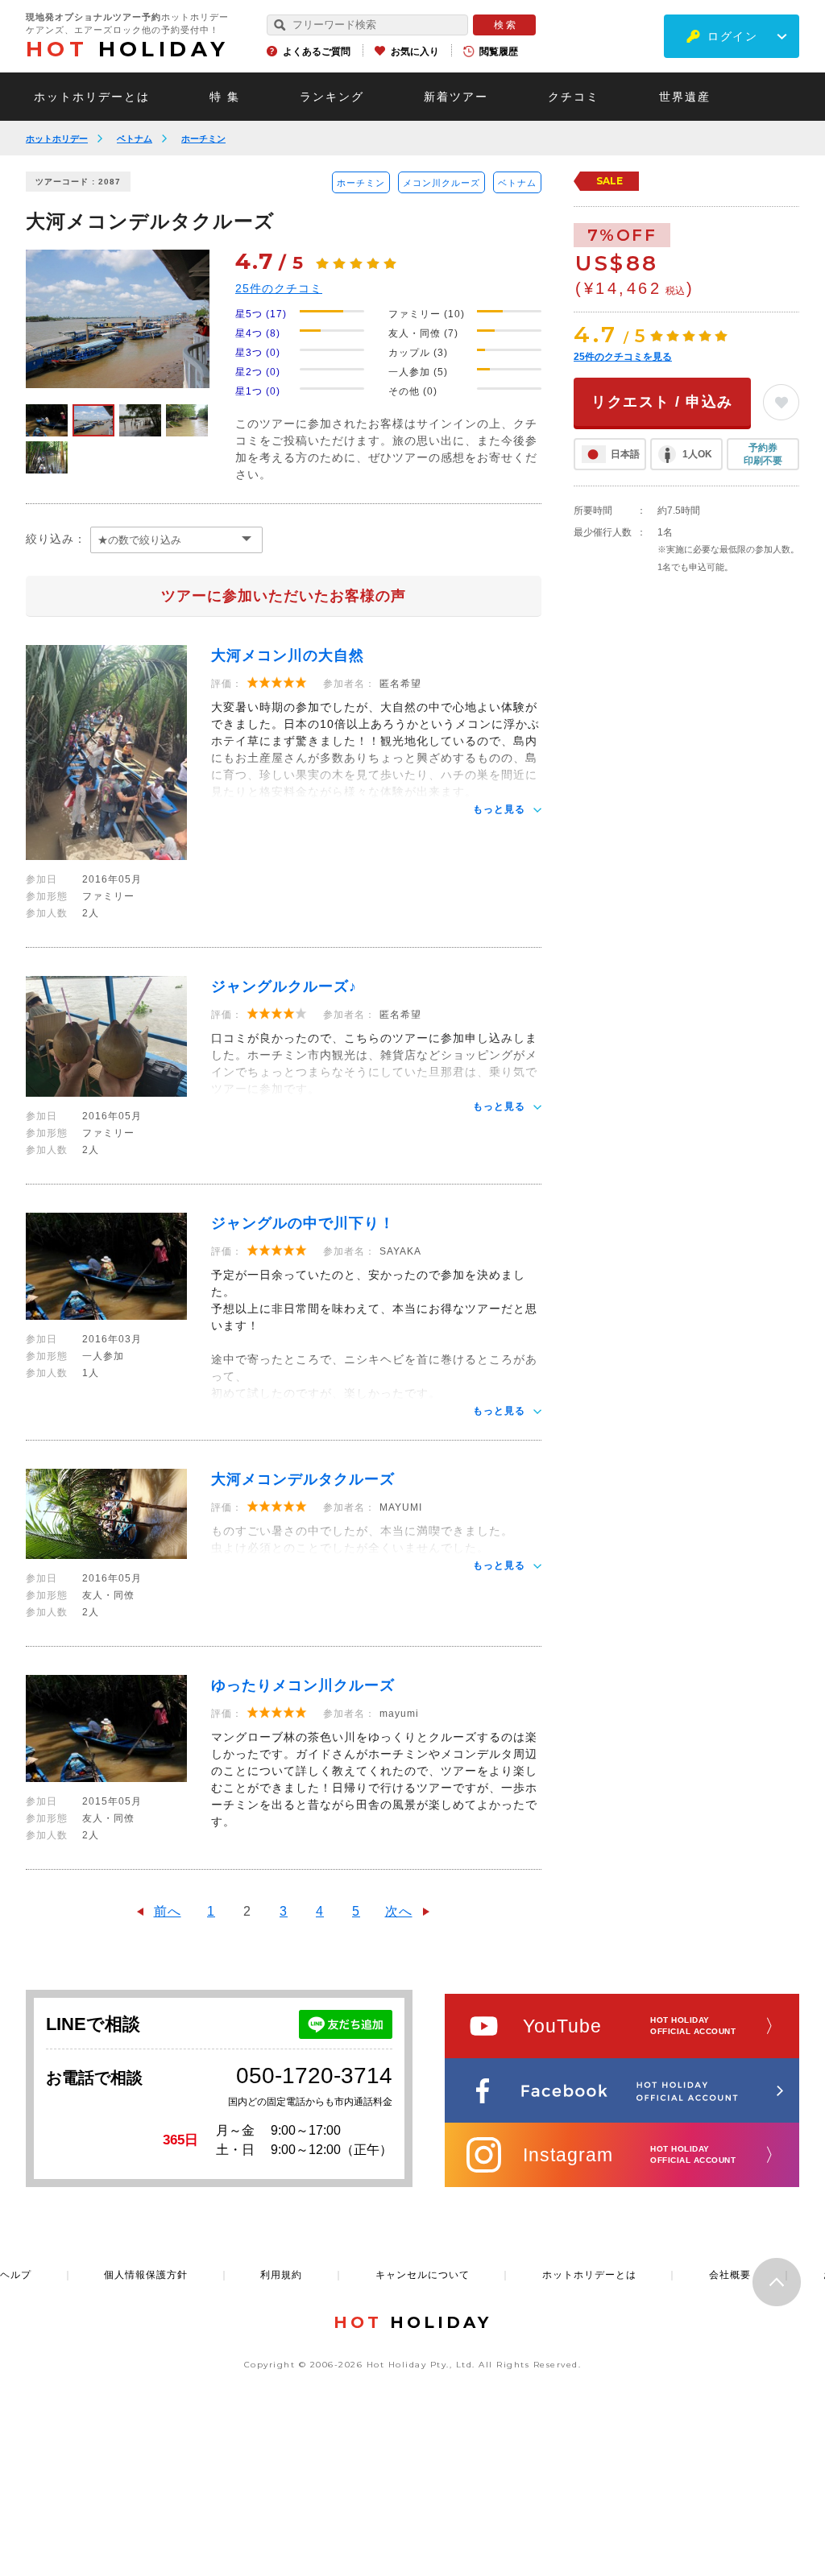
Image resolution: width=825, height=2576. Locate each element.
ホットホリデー (57, 139)
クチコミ (574, 97)
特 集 (225, 97)
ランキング (332, 97)
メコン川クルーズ (442, 183)
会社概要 (730, 2275)
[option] (118, 319)
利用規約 (281, 2275)
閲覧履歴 (499, 52)
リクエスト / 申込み (662, 402)
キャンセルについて (423, 2275)
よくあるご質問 (317, 52)
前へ (168, 1911)
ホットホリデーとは (92, 97)
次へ (399, 1911)
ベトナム (135, 139)
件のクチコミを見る (623, 357)
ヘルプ (16, 2275)
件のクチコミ (279, 288)
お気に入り (415, 52)
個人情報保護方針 (146, 2275)
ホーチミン (203, 139)
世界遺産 (685, 97)
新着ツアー (456, 97)
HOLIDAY (127, 49)
